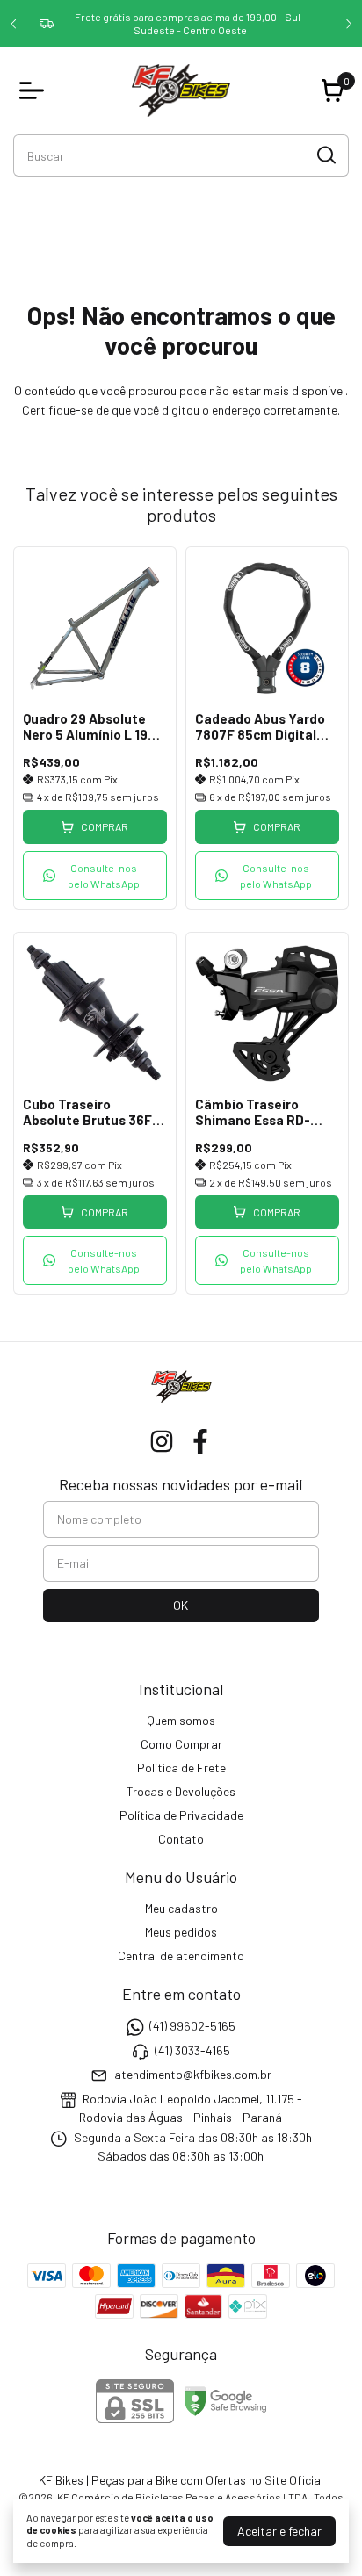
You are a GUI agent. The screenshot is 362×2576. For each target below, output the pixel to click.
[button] (95, 876)
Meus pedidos (181, 1932)
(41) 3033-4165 (192, 2050)
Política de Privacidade (181, 1815)
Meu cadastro (181, 1908)
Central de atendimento (181, 1955)
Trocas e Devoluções (181, 1791)
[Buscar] (325, 155)
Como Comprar (181, 1744)
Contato (181, 1839)
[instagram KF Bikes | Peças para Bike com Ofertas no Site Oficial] (162, 1441)
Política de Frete (181, 1768)
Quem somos (181, 1720)
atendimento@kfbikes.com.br (193, 2074)
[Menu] (35, 90)
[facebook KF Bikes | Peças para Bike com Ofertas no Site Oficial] (200, 1441)
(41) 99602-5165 (192, 2027)
